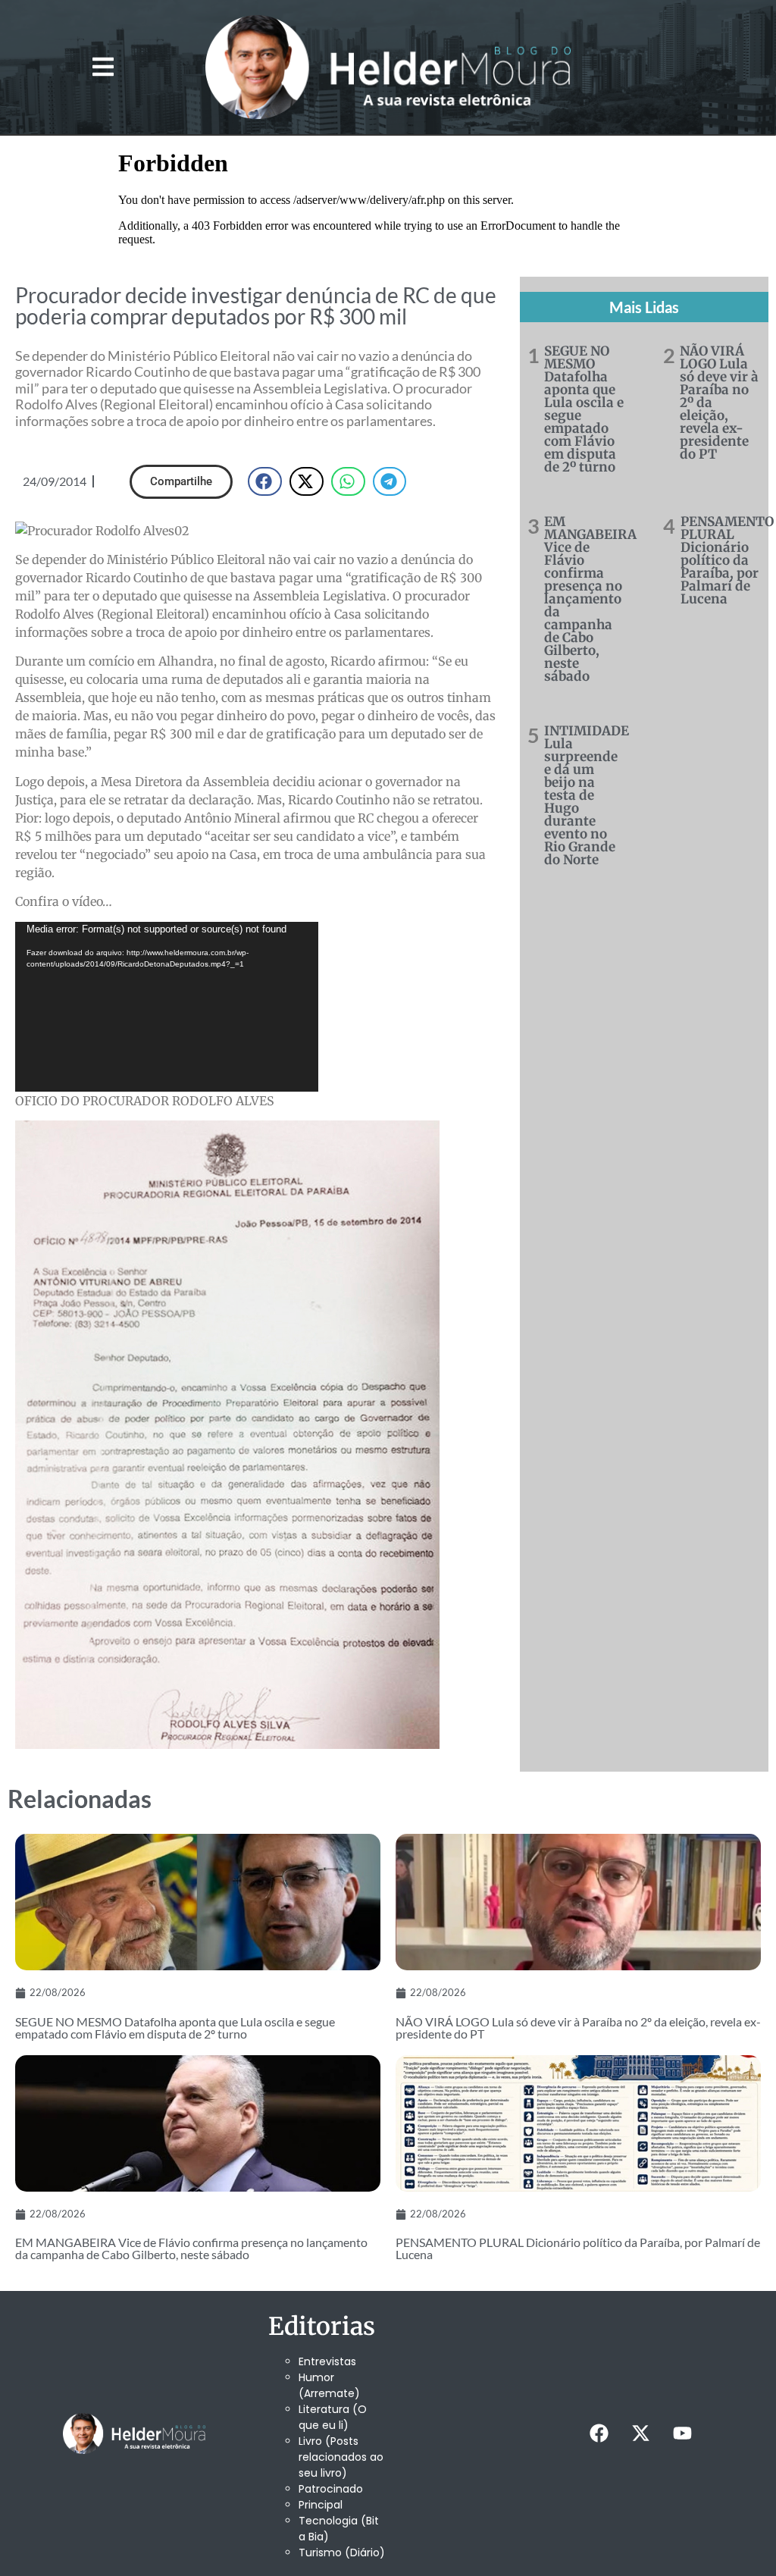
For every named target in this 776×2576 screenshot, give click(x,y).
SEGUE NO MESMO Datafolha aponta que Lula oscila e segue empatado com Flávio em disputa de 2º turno (584, 409)
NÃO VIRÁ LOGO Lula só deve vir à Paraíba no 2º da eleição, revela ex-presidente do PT (578, 2028)
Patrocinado (331, 2489)
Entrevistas (327, 2361)
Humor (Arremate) (329, 2385)
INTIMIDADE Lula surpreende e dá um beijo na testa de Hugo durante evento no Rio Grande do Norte (587, 795)
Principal (321, 2505)
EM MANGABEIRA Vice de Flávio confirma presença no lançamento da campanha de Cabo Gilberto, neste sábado (590, 599)
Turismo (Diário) (342, 2552)
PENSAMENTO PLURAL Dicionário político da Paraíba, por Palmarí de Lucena (727, 560)
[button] (103, 67)
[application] (167, 1007)
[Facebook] (599, 2433)
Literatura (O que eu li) (333, 2417)
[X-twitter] (641, 2433)
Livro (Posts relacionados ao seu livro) (341, 2457)
